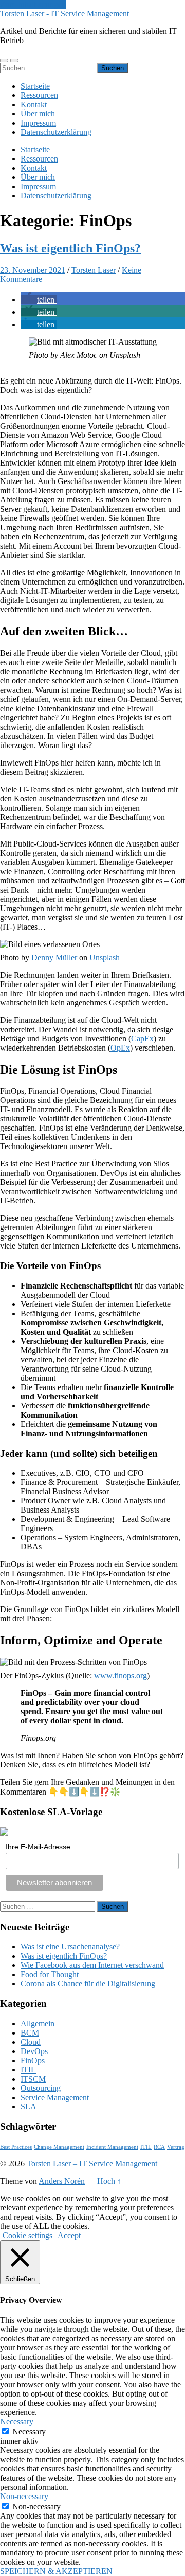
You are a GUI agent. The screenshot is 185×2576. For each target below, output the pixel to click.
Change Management (59, 2147)
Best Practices (16, 2147)
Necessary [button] (17, 2421)
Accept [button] (69, 2235)
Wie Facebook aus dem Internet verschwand (92, 1965)
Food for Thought (50, 1974)
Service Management (55, 2097)
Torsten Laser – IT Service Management (92, 2164)
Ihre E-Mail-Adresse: (39, 1847)
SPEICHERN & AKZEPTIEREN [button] (56, 2571)
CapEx (142, 1039)
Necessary (29, 2432)
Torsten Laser (94, 270)
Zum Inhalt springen (33, 4)
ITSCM (33, 2079)
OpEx (120, 1048)
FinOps (33, 2060)
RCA (159, 2147)
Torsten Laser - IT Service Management (64, 14)
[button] (39, 300)
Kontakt (34, 104)
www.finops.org (121, 1675)
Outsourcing (41, 2088)
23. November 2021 (33, 270)
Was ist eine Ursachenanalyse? (70, 1947)
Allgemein (38, 2024)
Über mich (38, 114)
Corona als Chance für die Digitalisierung (88, 1984)
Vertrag (176, 2147)
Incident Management (112, 2147)
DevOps (34, 2051)
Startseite (35, 86)
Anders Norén (62, 2181)
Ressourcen (39, 95)
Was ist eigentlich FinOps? (70, 248)
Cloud (31, 2042)
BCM (30, 2033)
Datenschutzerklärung (56, 132)
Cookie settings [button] (27, 2235)
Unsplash (105, 958)
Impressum (38, 123)
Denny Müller (54, 958)
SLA (29, 2107)
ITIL (28, 2070)
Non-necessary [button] (24, 2496)
